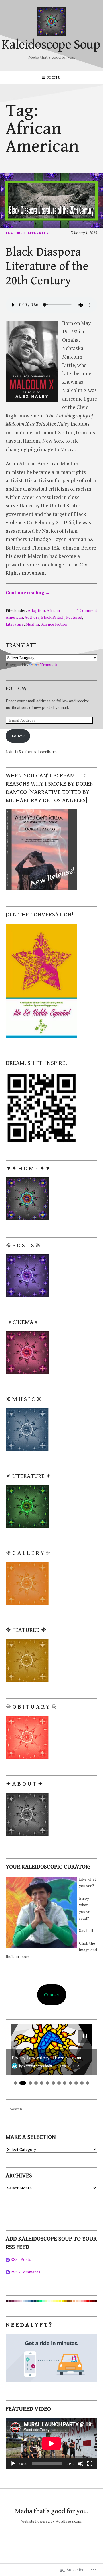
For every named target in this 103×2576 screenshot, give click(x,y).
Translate (49, 665)
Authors (32, 617)
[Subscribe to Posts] (8, 2259)
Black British (53, 617)
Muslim (32, 624)
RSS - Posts (21, 2259)
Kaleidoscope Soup (51, 45)
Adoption (36, 610)
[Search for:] (51, 2109)
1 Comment (87, 610)
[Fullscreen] (90, 2464)
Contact (52, 1995)
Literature (39, 233)
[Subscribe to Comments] (8, 2272)
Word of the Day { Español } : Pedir (47, 2058)
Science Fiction (54, 624)
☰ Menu (51, 77)
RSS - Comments (25, 2272)
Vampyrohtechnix (38, 2066)
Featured (16, 233)
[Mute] (81, 2464)
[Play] (13, 2464)
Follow (16, 689)
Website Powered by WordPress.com (51, 2521)
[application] (51, 2444)
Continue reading (28, 592)
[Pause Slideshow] (85, 2036)
